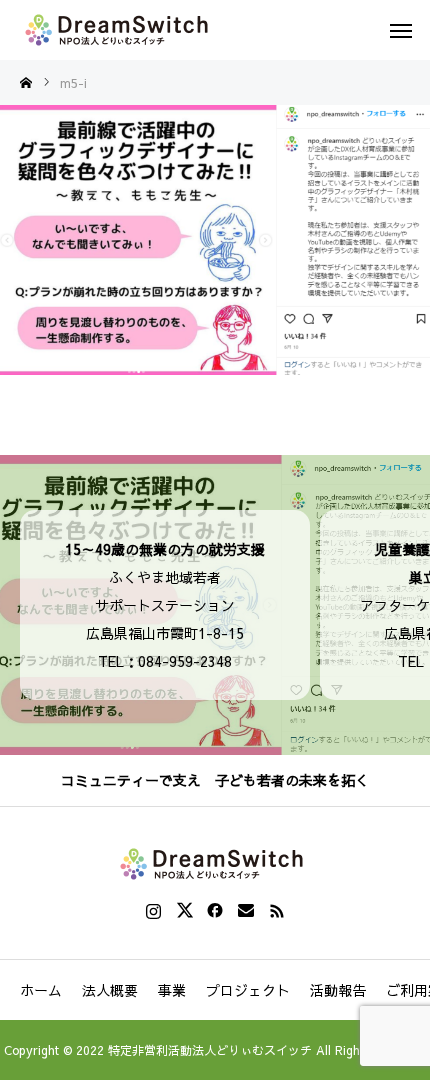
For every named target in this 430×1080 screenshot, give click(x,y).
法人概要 (110, 990)
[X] (184, 910)
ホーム (41, 990)
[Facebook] (215, 910)
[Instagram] (153, 910)
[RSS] (277, 910)
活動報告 (338, 990)
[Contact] (246, 910)
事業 (172, 990)
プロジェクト (248, 990)
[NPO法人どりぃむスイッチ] (120, 30)
